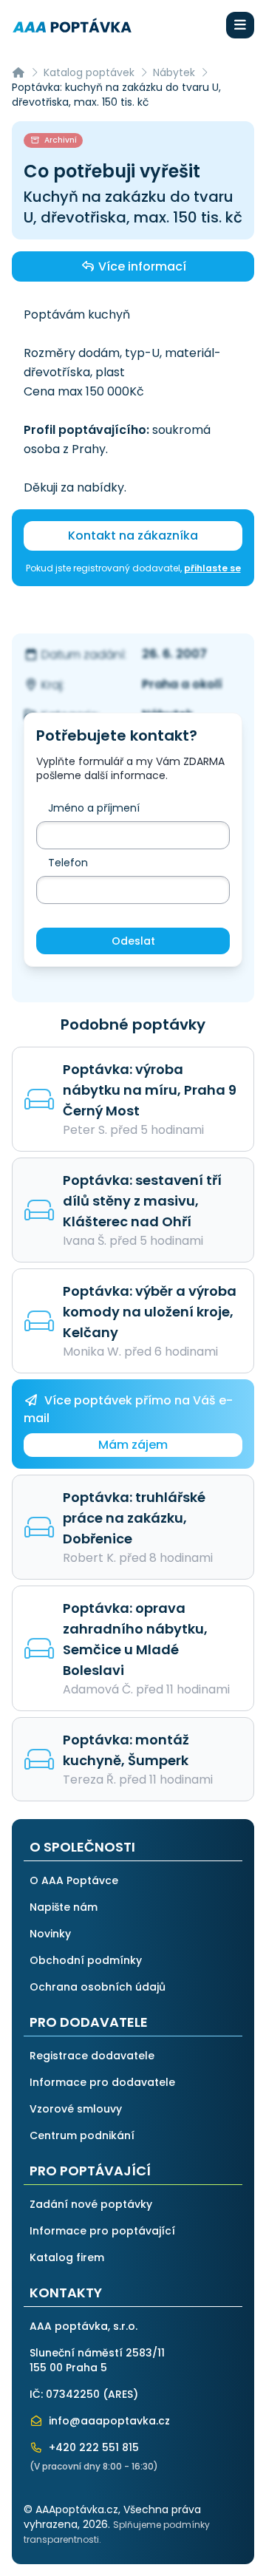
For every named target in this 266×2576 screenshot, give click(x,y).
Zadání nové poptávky (91, 2204)
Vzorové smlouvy (76, 2109)
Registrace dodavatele (92, 2056)
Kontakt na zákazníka (133, 536)
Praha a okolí (182, 684)
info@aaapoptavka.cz (108, 2421)
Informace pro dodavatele (102, 2082)
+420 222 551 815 (92, 2447)
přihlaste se (212, 568)
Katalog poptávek (89, 72)
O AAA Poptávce (74, 1880)
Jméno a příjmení (94, 808)
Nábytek (174, 72)
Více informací (141, 266)
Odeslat (133, 941)
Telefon (68, 863)
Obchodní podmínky (86, 1960)
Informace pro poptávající (102, 2231)
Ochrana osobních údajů (98, 1987)
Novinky (50, 1934)
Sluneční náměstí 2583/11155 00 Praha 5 (97, 2360)
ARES (120, 2394)
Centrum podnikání (82, 2135)
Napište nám (64, 1907)
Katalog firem (67, 2257)
